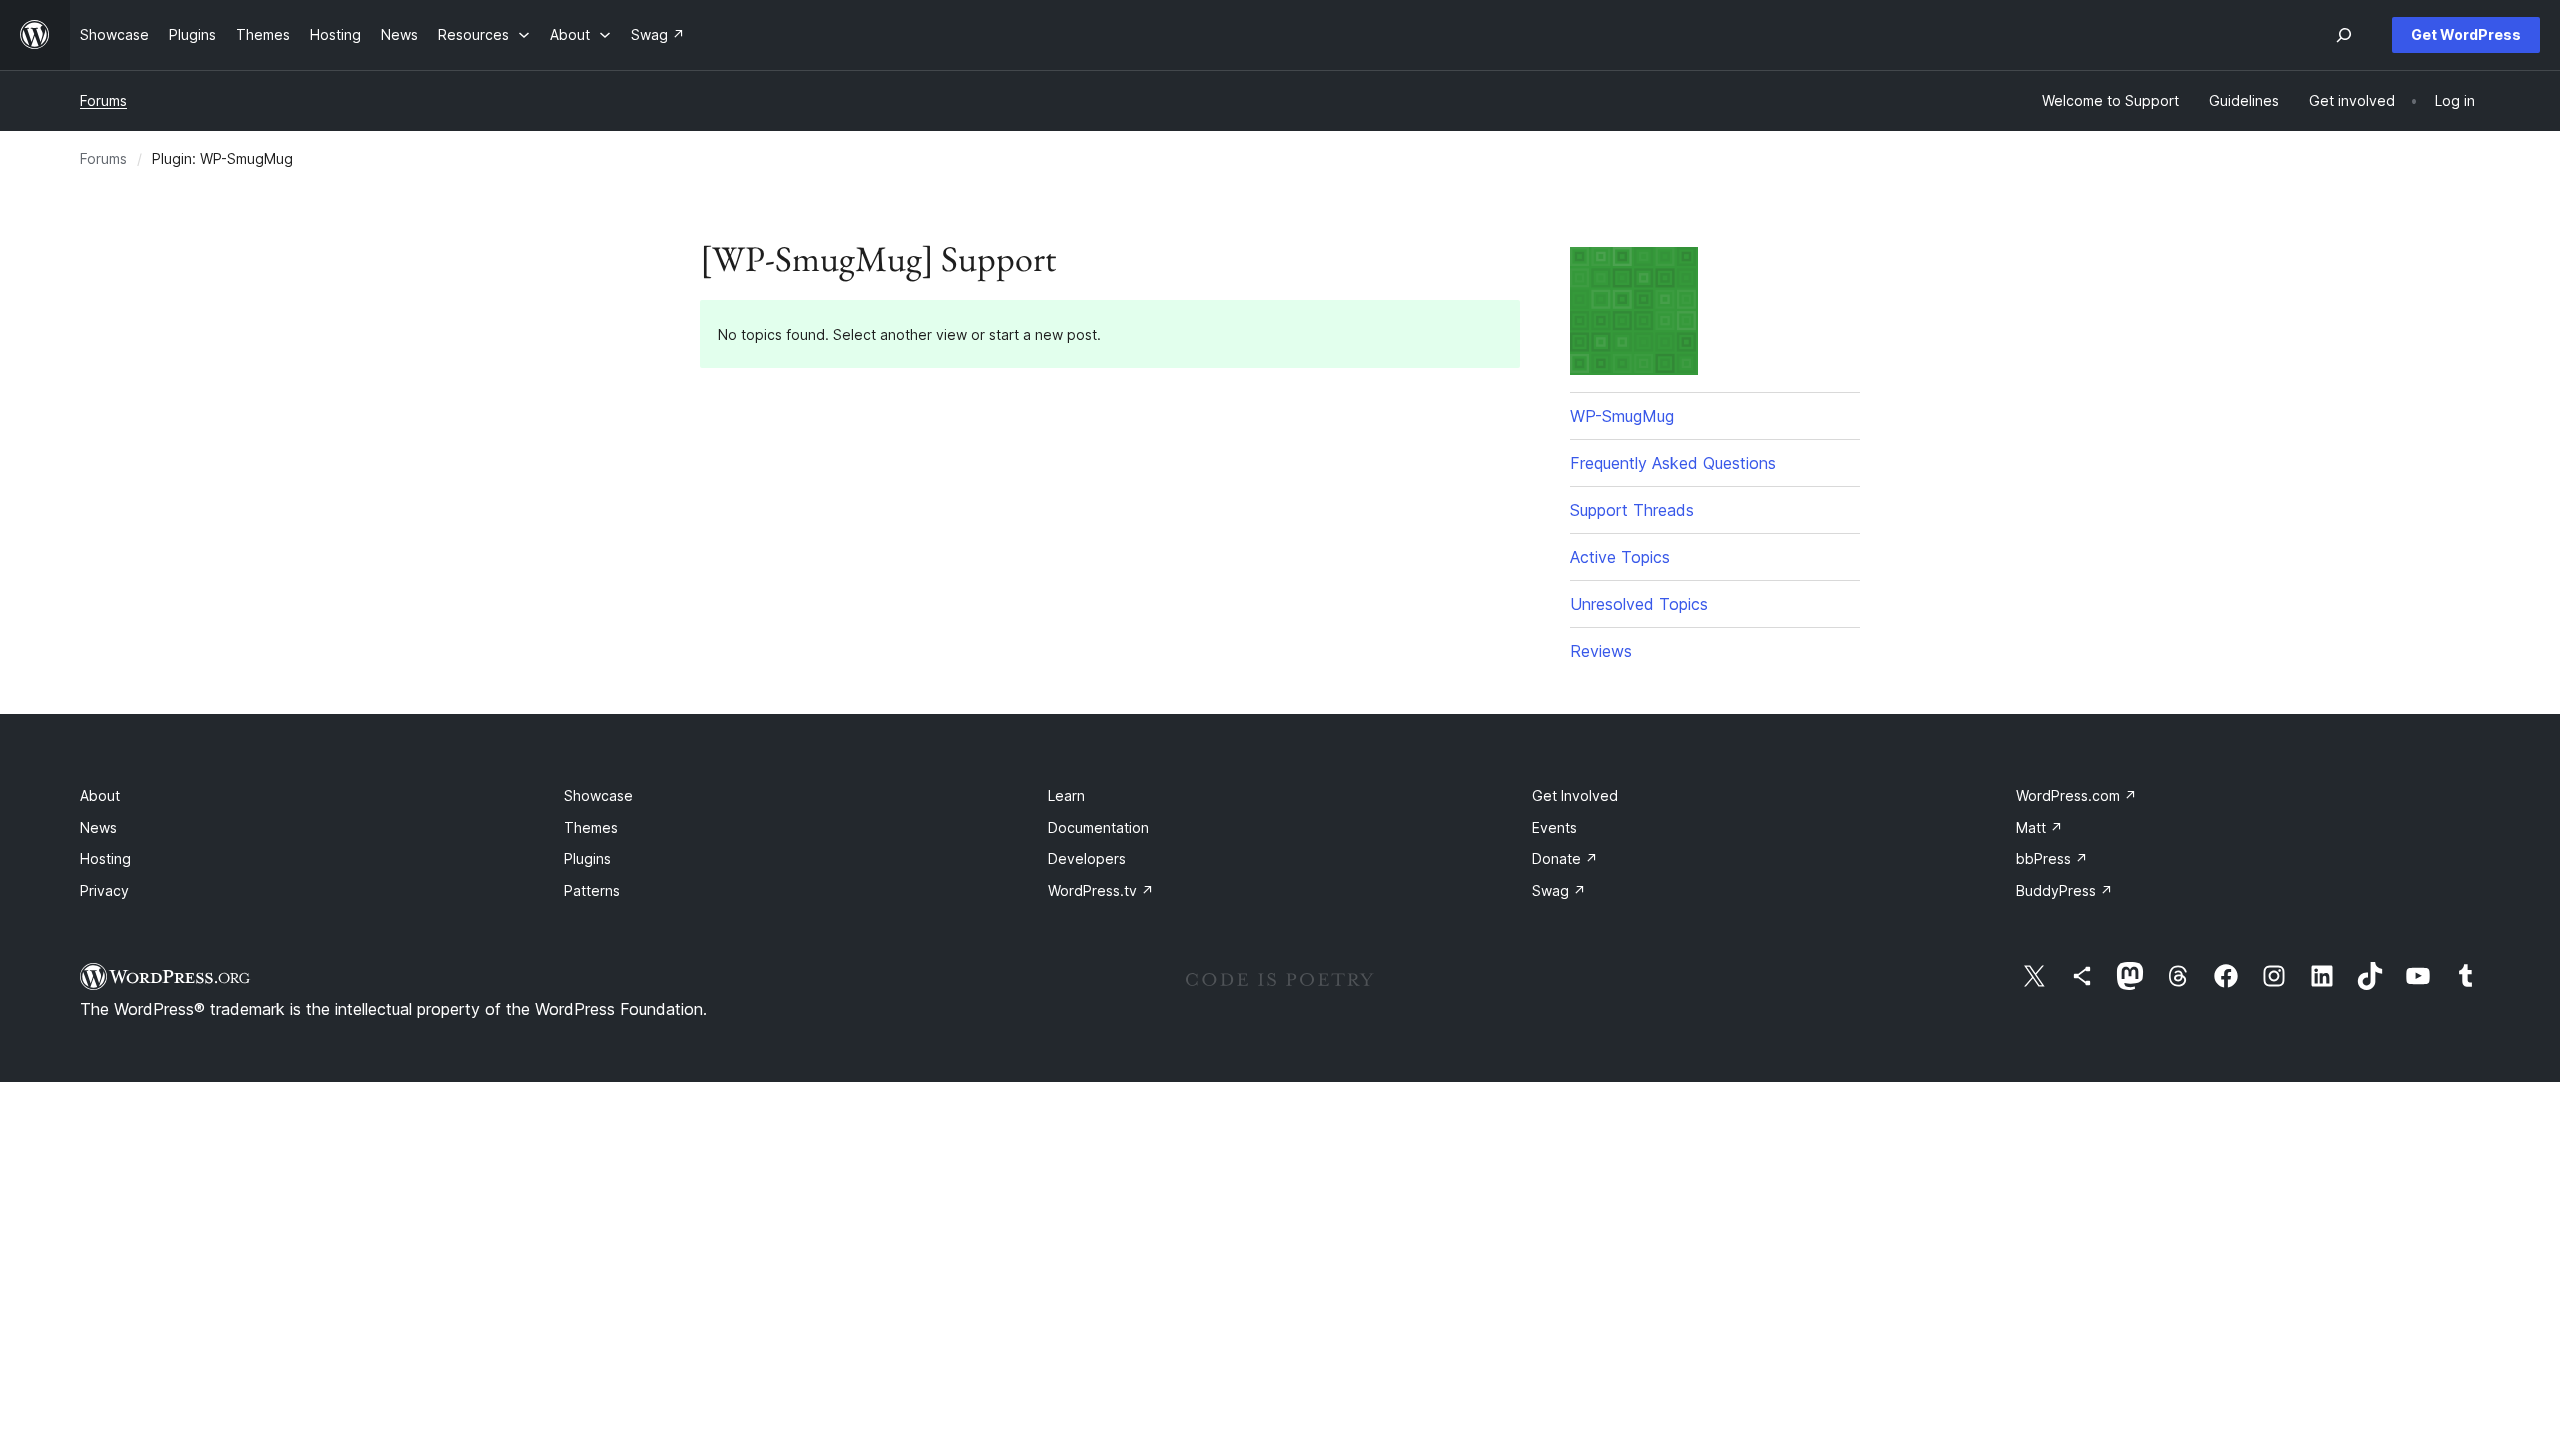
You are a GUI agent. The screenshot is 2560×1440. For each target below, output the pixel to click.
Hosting (105, 858)
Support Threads (1632, 510)
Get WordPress (2466, 34)
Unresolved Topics (1639, 604)
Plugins (587, 858)
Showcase (598, 795)
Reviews (1601, 651)
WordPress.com (2076, 795)
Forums (103, 100)
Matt (2039, 827)
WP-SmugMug (1622, 416)
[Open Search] (2344, 35)
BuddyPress (2064, 890)
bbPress (2052, 858)
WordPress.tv (1101, 890)
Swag (1559, 890)
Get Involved (1575, 795)
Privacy (104, 890)
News (98, 827)
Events (1554, 827)
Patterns (592, 890)
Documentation (1098, 827)
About (100, 795)
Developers (1087, 858)
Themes (591, 827)
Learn (1066, 795)
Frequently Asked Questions (1673, 463)
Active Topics (1620, 557)
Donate (1565, 858)
